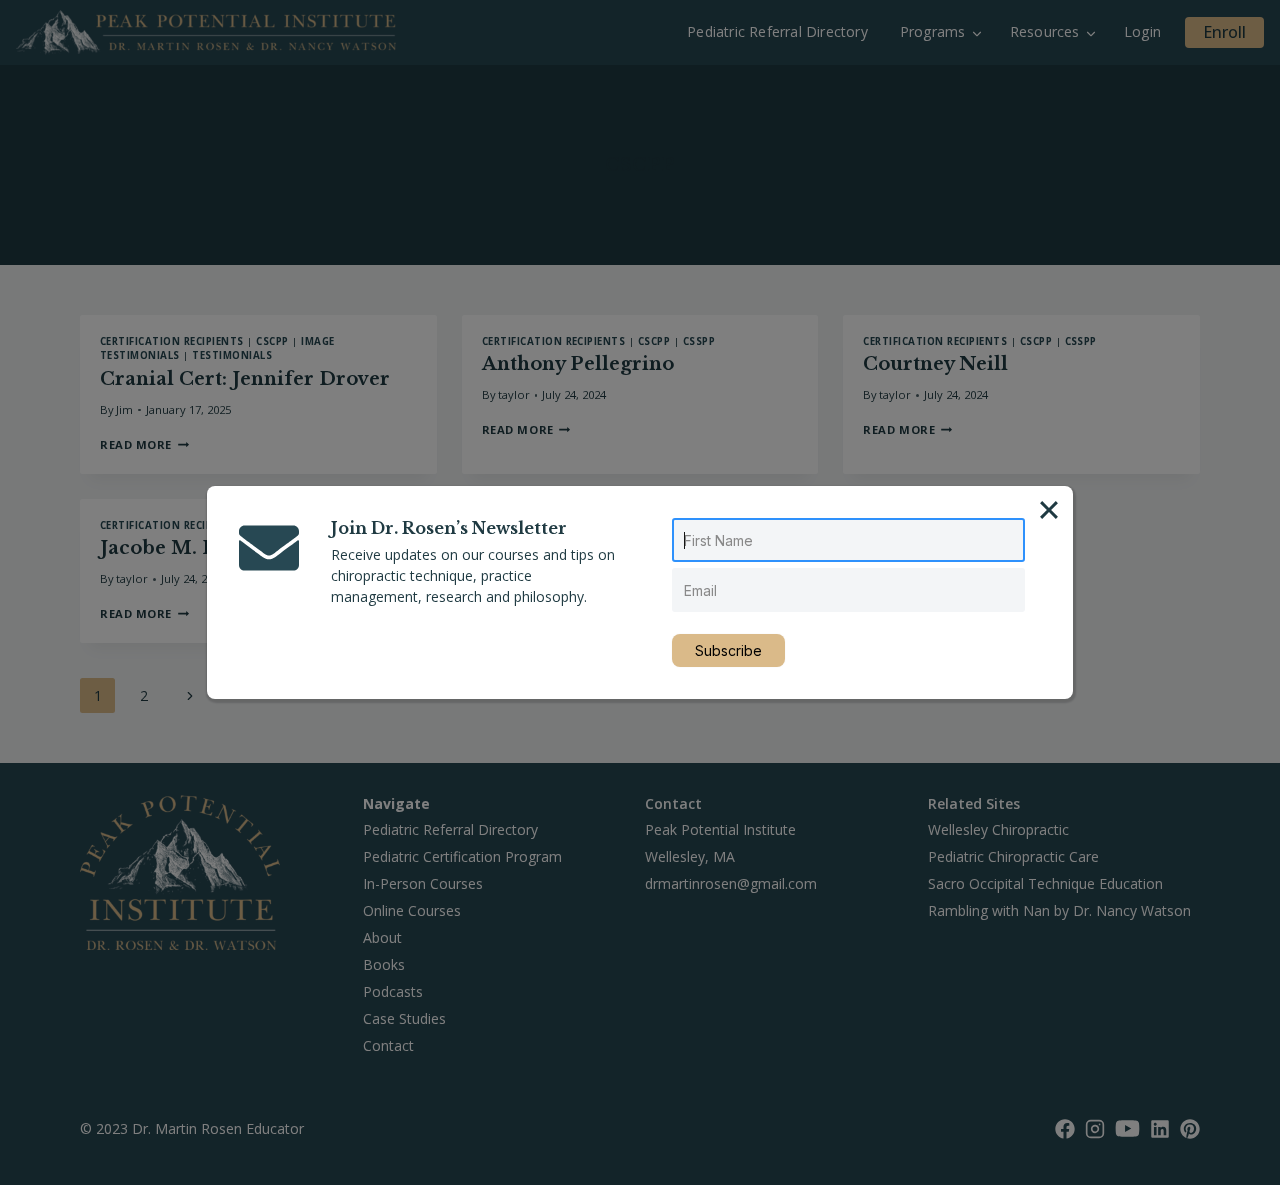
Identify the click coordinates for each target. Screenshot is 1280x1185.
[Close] (1049, 510)
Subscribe (728, 650)
